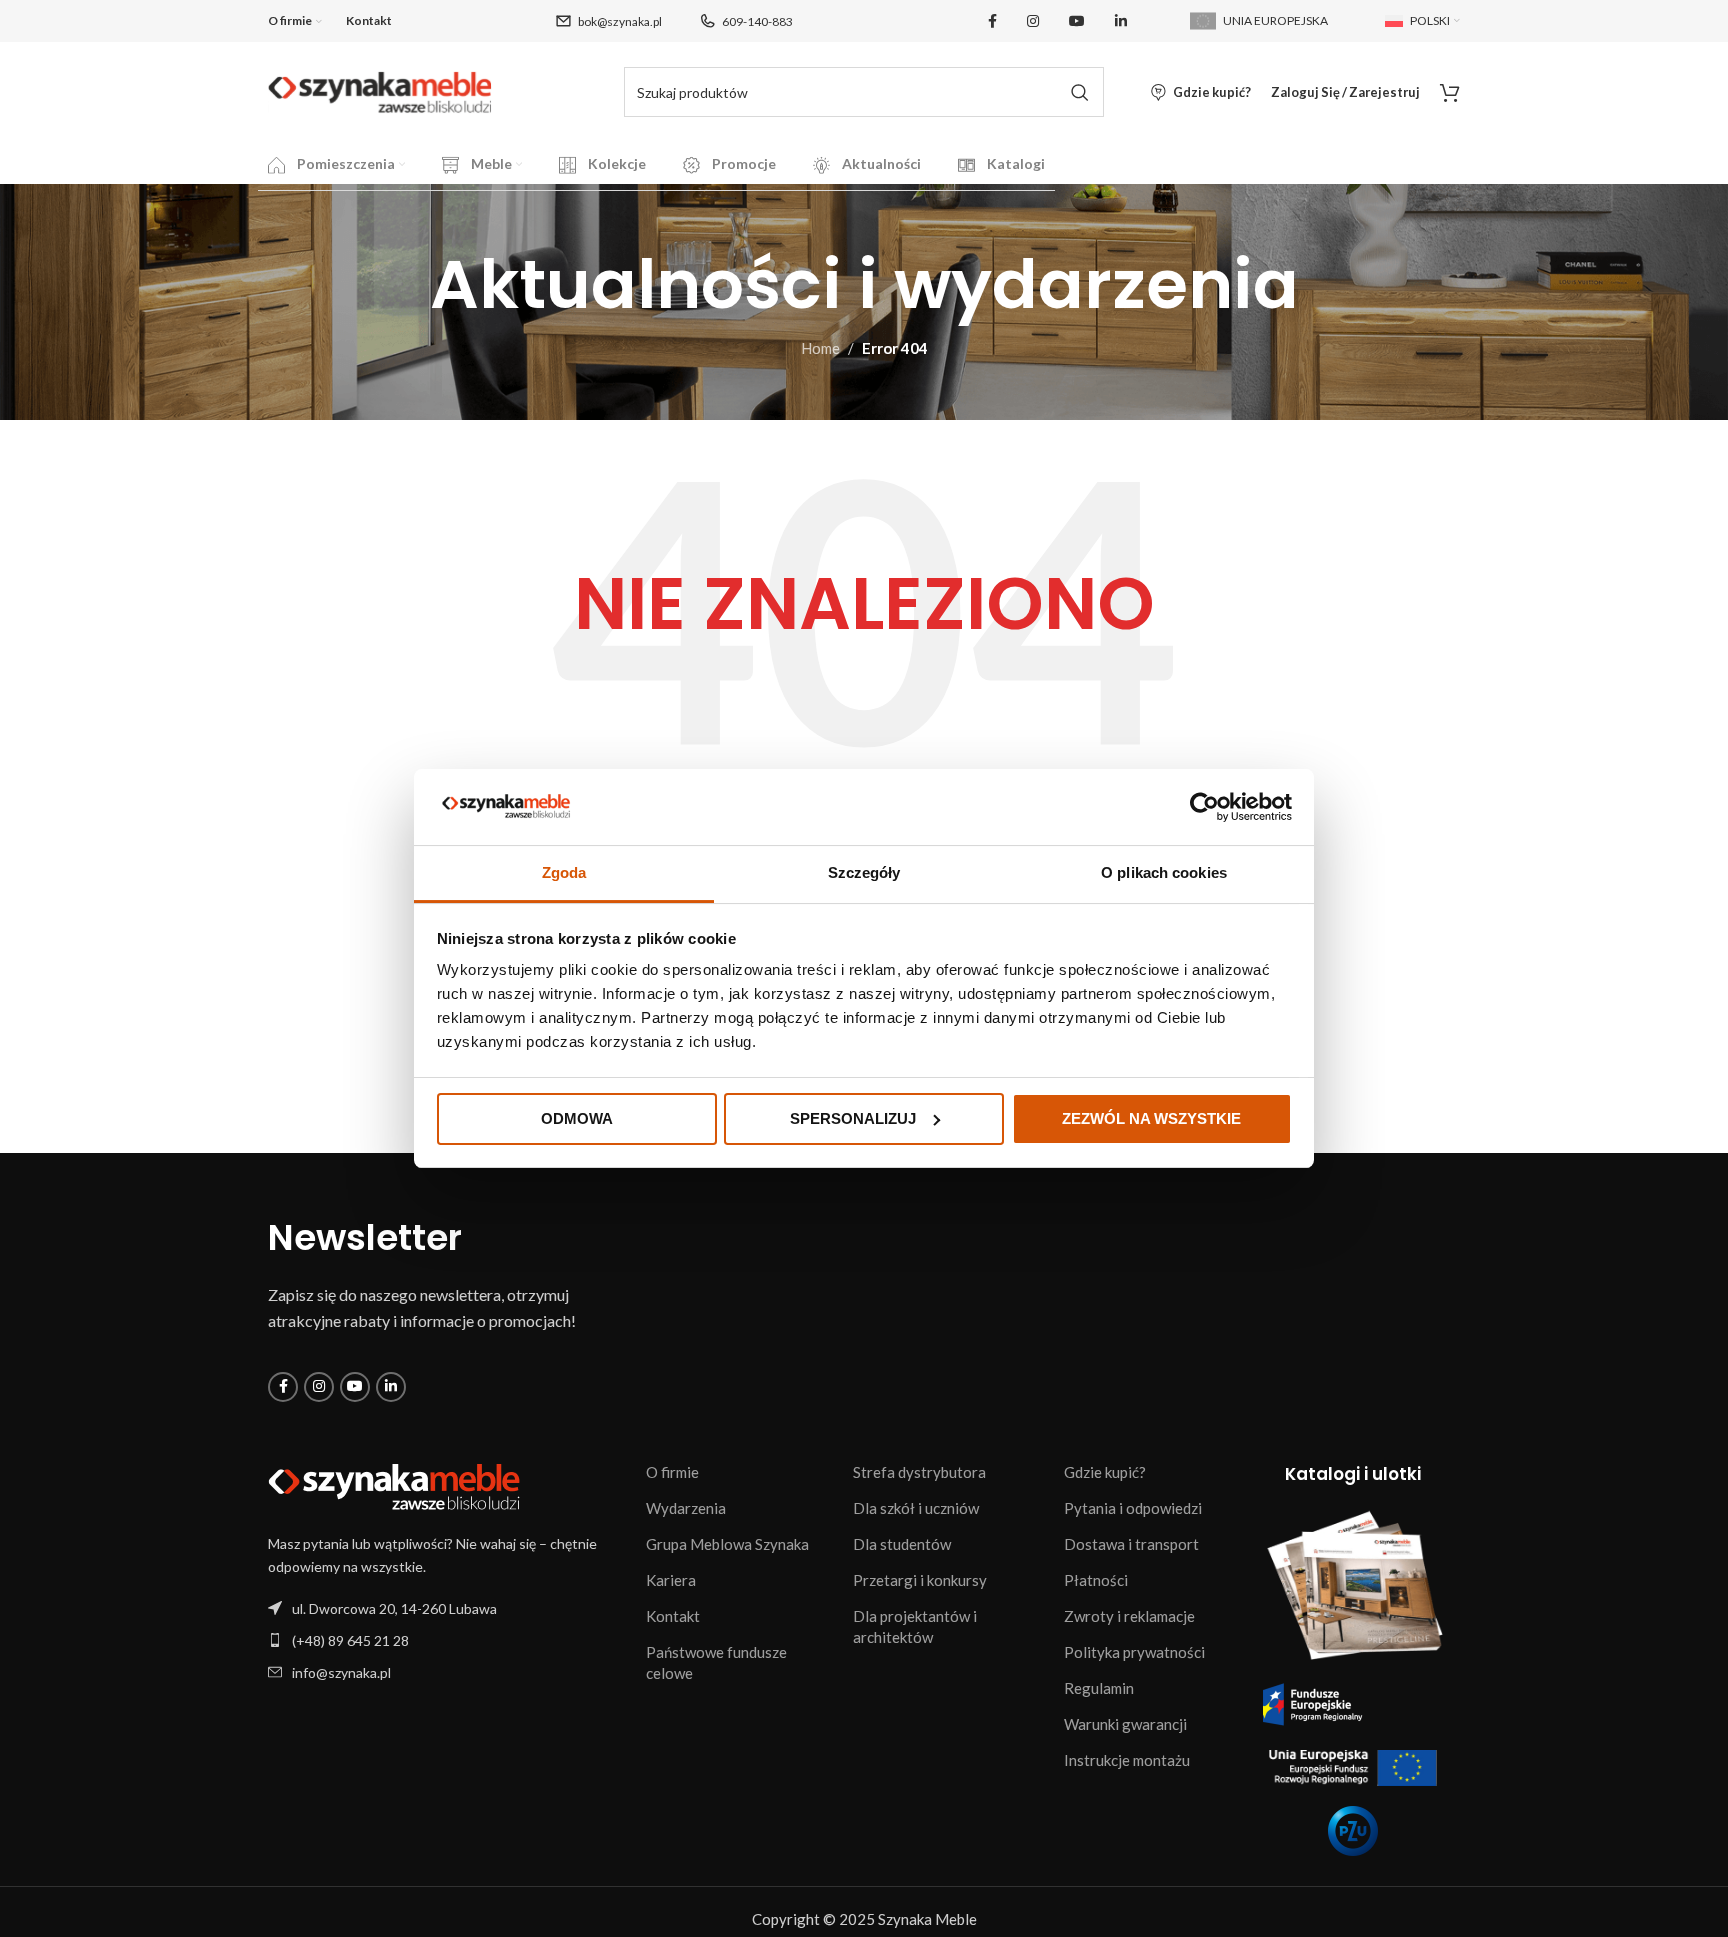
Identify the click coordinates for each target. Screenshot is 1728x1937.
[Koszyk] (1450, 92)
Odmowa (577, 1118)
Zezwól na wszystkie (1151, 1118)
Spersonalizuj (853, 1118)
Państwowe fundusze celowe (716, 1662)
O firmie (672, 1472)
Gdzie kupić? (1105, 1472)
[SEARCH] (1079, 92)
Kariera (671, 1580)
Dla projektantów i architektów (915, 1626)
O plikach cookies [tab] (1164, 872)
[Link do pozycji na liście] (447, 1640)
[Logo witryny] (380, 90)
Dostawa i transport (1131, 1544)
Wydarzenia (686, 1508)
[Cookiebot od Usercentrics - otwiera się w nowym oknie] (1204, 807)
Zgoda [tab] (564, 872)
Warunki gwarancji (1125, 1724)
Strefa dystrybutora (919, 1472)
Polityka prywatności (1134, 1652)
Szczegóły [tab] (864, 872)
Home (820, 348)
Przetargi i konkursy (920, 1580)
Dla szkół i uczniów (916, 1508)
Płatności (1096, 1580)
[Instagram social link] (1033, 21)
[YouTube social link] (1077, 21)
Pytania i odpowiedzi (1133, 1508)
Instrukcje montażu (1127, 1760)
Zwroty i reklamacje (1129, 1616)
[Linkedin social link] (1121, 21)
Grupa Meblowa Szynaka (727, 1544)
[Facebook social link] (992, 21)
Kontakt (673, 1616)
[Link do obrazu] (394, 1485)
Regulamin (1099, 1688)
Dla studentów (902, 1544)
